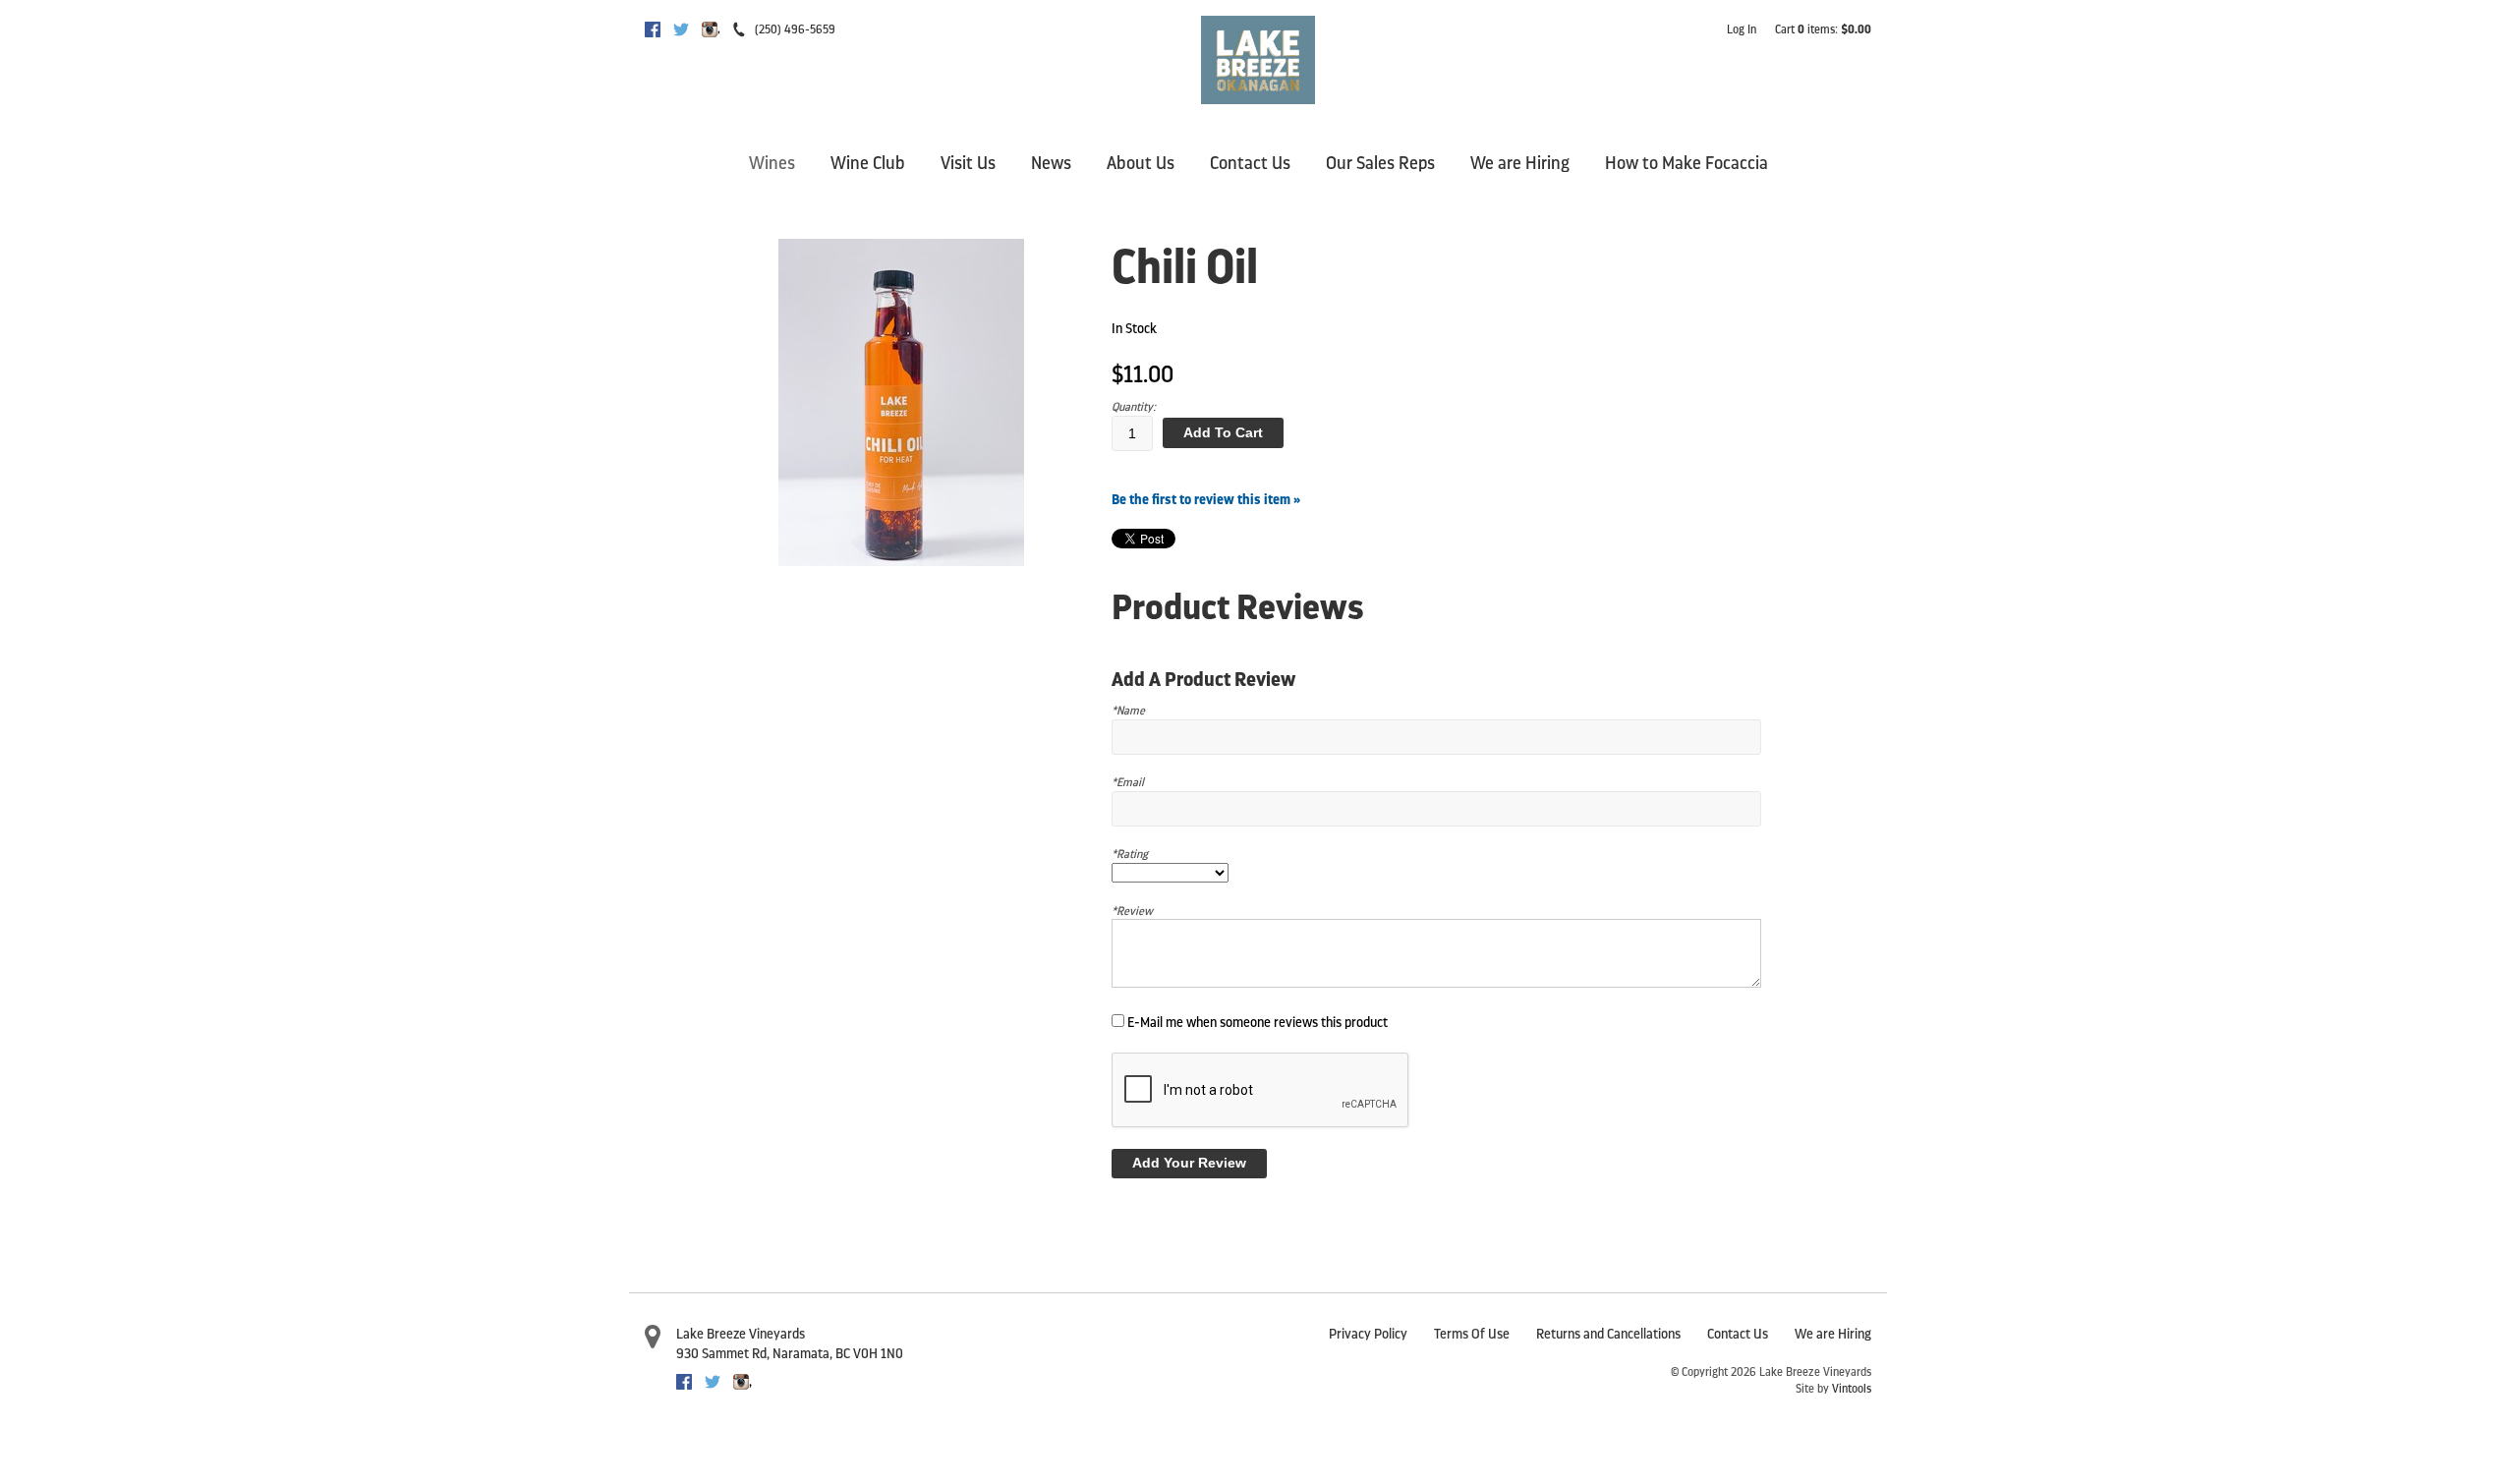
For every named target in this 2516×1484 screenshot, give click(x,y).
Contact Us (1250, 163)
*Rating (1130, 854)
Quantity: (1134, 407)
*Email (1128, 782)
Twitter (681, 29)
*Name (1128, 711)
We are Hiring (1520, 163)
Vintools (1852, 1389)
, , (790, 1354)
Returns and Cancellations (1608, 1334)
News (1051, 163)
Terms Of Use (1472, 1334)
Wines (772, 163)
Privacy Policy (1368, 1334)
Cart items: (1823, 29)
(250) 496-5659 (795, 29)
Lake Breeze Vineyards (741, 1334)
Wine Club (868, 163)
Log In (1742, 29)
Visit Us (968, 163)
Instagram (710, 29)
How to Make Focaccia (1687, 163)
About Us (1141, 163)
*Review (1132, 911)
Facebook (653, 29)
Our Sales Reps (1380, 163)
